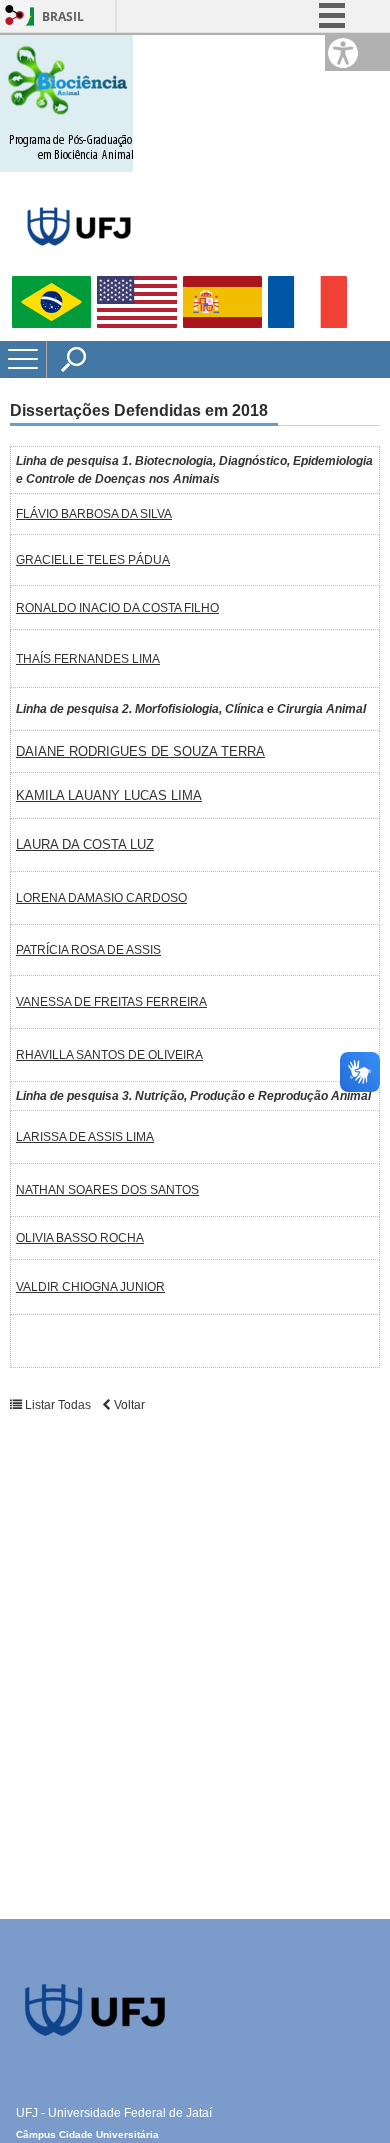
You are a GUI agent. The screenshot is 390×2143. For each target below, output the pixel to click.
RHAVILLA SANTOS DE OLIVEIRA (109, 1055)
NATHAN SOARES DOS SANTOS (107, 1190)
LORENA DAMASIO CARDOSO (101, 898)
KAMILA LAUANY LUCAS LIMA (109, 795)
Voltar (128, 1405)
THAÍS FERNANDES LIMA (88, 659)
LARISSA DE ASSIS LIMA (85, 1137)
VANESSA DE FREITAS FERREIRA (111, 1002)
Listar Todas (58, 1405)
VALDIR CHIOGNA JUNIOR (90, 1287)
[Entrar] (15, 16)
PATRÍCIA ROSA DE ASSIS (88, 950)
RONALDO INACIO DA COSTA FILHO (117, 608)
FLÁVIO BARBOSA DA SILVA (94, 514)
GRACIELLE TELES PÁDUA (93, 560)
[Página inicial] (66, 167)
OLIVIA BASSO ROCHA (80, 1238)
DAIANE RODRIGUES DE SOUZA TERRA (140, 751)
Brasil (63, 16)
